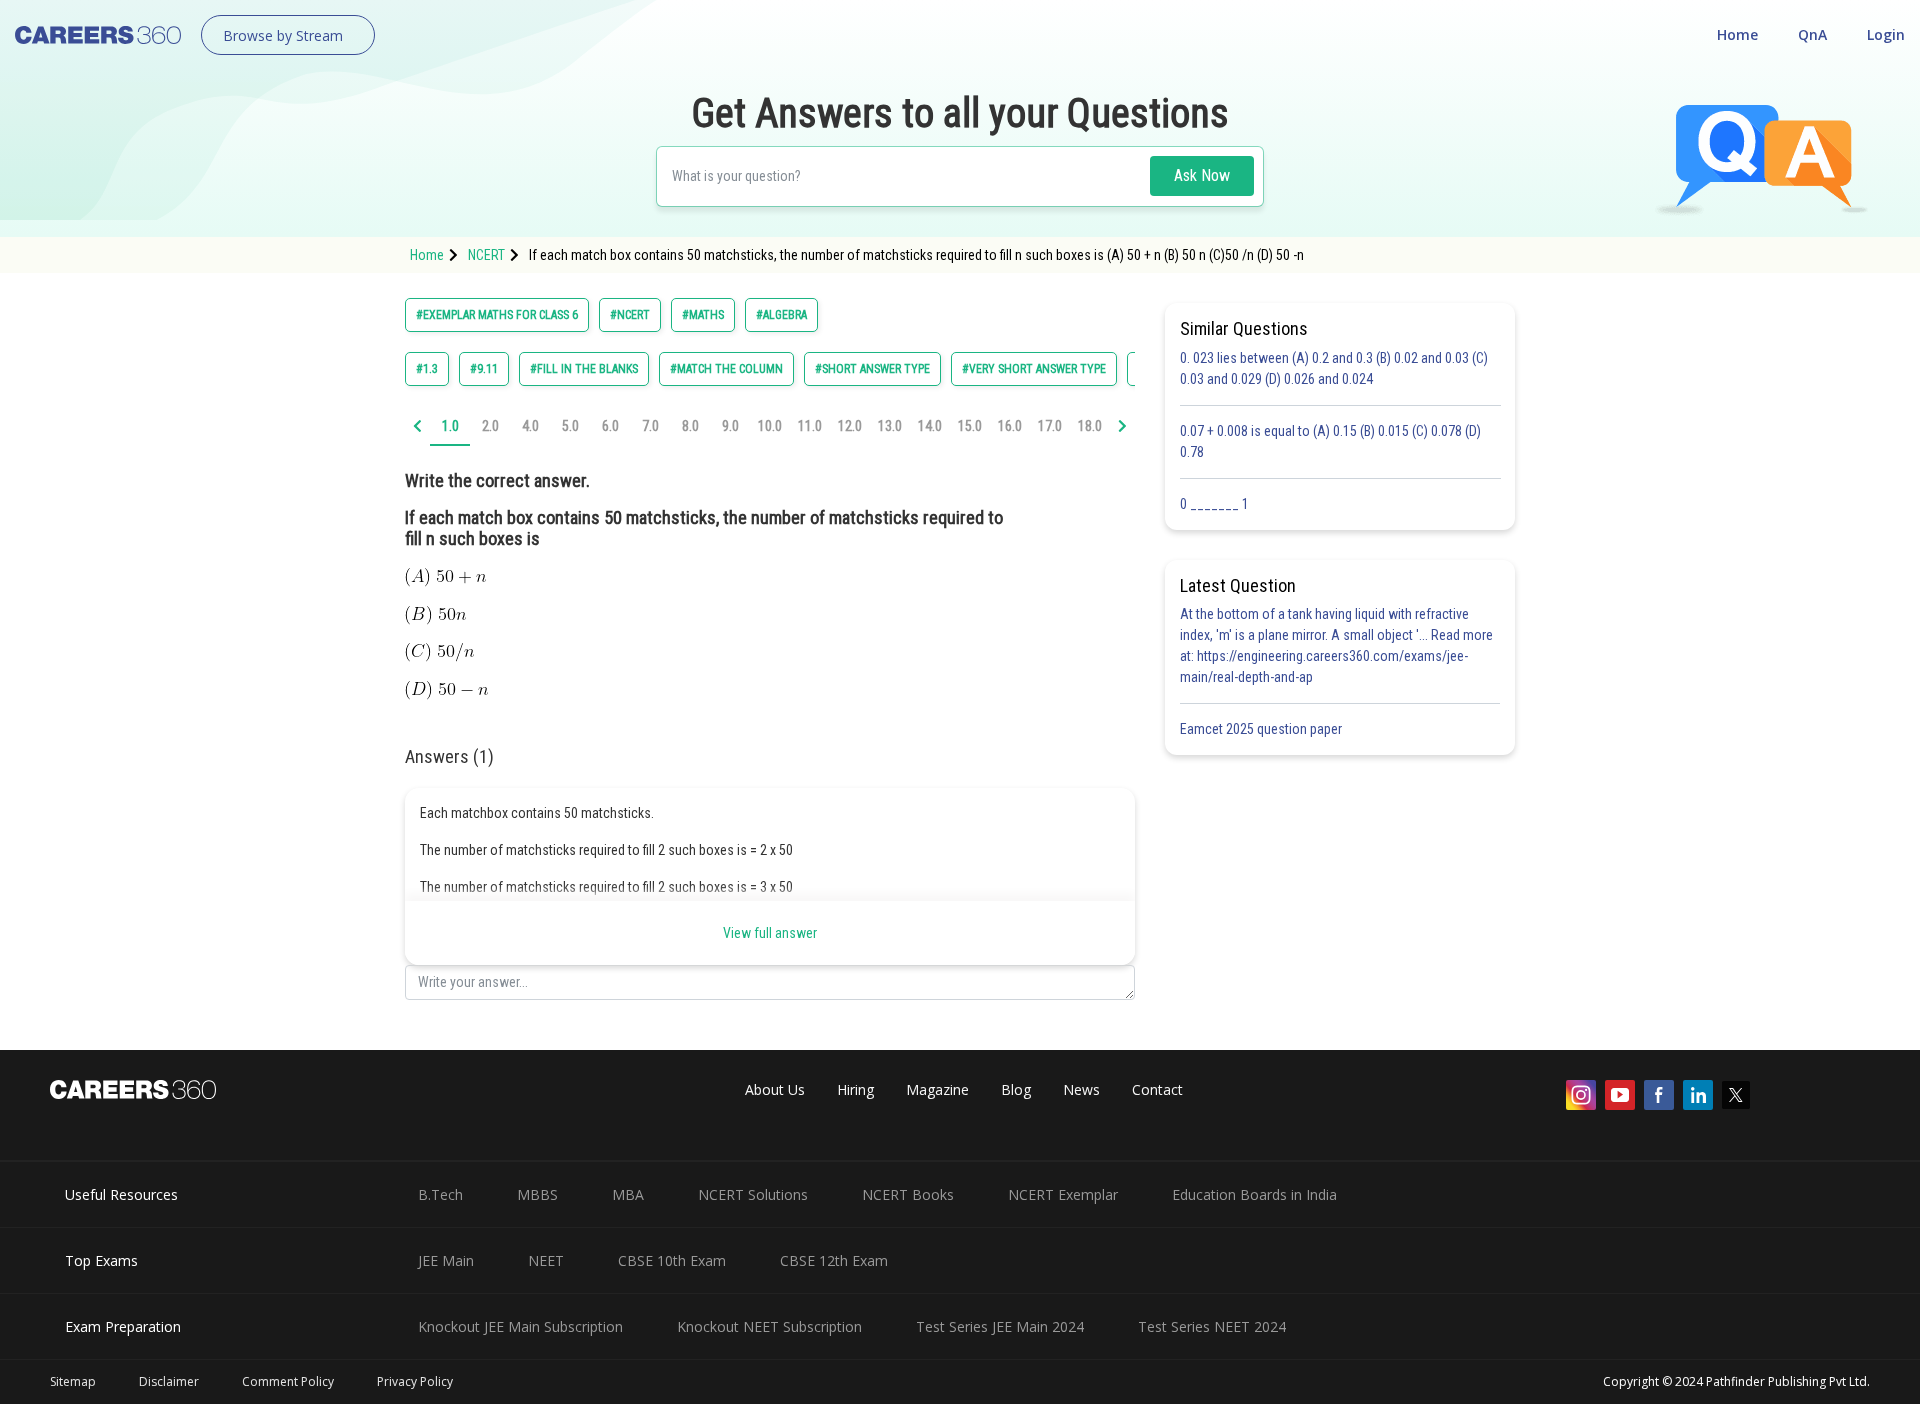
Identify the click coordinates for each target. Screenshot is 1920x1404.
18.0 (1090, 426)
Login (1886, 34)
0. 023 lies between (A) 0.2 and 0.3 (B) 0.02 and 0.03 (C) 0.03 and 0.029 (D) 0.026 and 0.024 (1334, 368)
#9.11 (484, 369)
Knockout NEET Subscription (769, 1326)
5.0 (570, 426)
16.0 (1010, 426)
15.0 (970, 426)
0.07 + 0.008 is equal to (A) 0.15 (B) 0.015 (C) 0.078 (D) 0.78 (1330, 441)
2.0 (490, 426)
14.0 (930, 426)
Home (1737, 34)
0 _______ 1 (1214, 504)
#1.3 (427, 369)
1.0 (450, 426)
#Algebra (781, 315)
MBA (628, 1194)
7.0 (650, 426)
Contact (1157, 1089)
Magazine (937, 1089)
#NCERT (630, 315)
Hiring (855, 1089)
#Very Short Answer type (1034, 369)
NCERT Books (908, 1194)
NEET (546, 1260)
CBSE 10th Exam (672, 1260)
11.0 (810, 426)
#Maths (703, 315)
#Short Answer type (872, 369)
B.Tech (440, 1194)
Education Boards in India (1254, 1194)
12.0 (850, 426)
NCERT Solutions (753, 1194)
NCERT (486, 255)
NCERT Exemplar (1063, 1194)
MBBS (537, 1194)
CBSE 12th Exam (834, 1260)
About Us (775, 1089)
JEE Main (446, 1260)
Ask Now (1202, 175)
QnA (1812, 34)
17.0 (1050, 426)
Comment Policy (288, 1381)
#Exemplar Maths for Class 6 (497, 315)
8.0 (690, 426)
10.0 (770, 426)
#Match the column (726, 369)
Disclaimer (169, 1381)
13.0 (890, 426)
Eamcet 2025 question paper (1262, 729)
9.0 (730, 426)
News (1081, 1089)
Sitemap (73, 1381)
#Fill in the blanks (584, 369)
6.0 (610, 426)
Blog (1016, 1089)
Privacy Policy (415, 1381)
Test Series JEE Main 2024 (1000, 1326)
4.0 (530, 426)
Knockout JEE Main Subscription (520, 1326)
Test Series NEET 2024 (1212, 1326)
